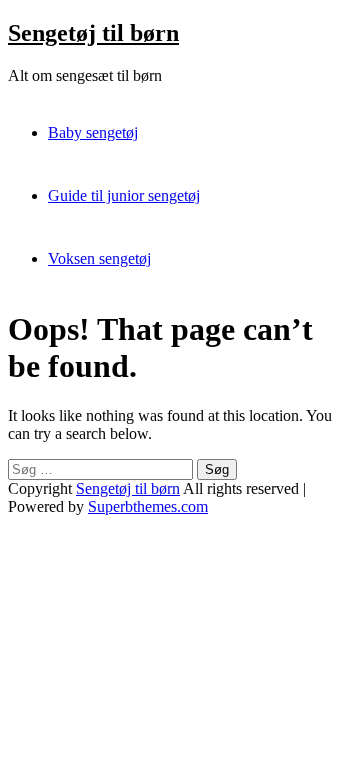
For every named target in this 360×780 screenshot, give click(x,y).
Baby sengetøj (93, 132)
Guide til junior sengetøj (124, 195)
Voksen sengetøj (99, 258)
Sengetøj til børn (93, 33)
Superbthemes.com (148, 506)
